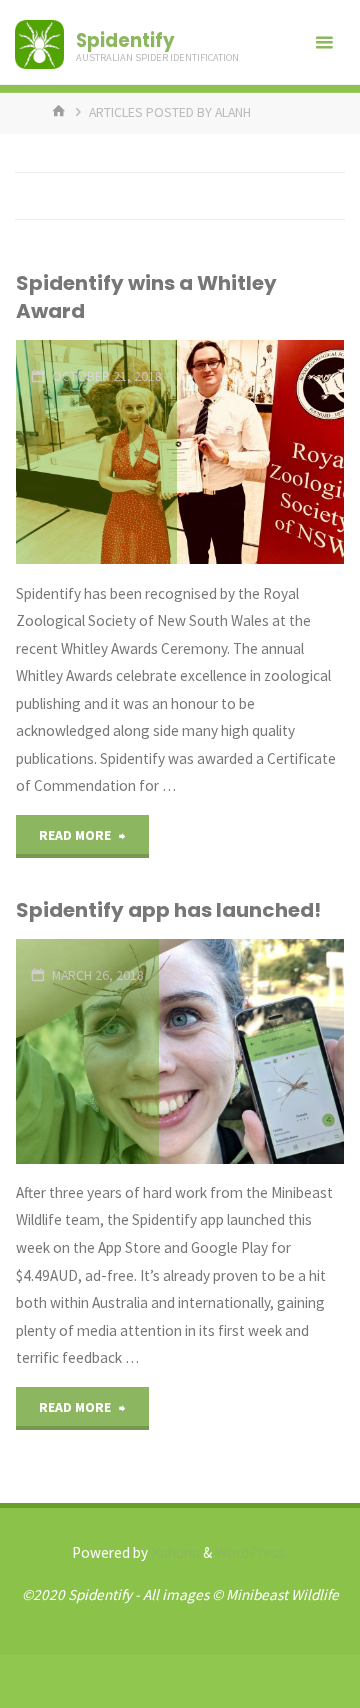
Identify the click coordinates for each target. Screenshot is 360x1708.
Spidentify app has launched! (168, 910)
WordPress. (251, 1552)
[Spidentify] (39, 42)
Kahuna (174, 1552)
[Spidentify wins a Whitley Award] (260, 452)
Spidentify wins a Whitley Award (146, 297)
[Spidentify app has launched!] (251, 1051)
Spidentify (125, 40)
